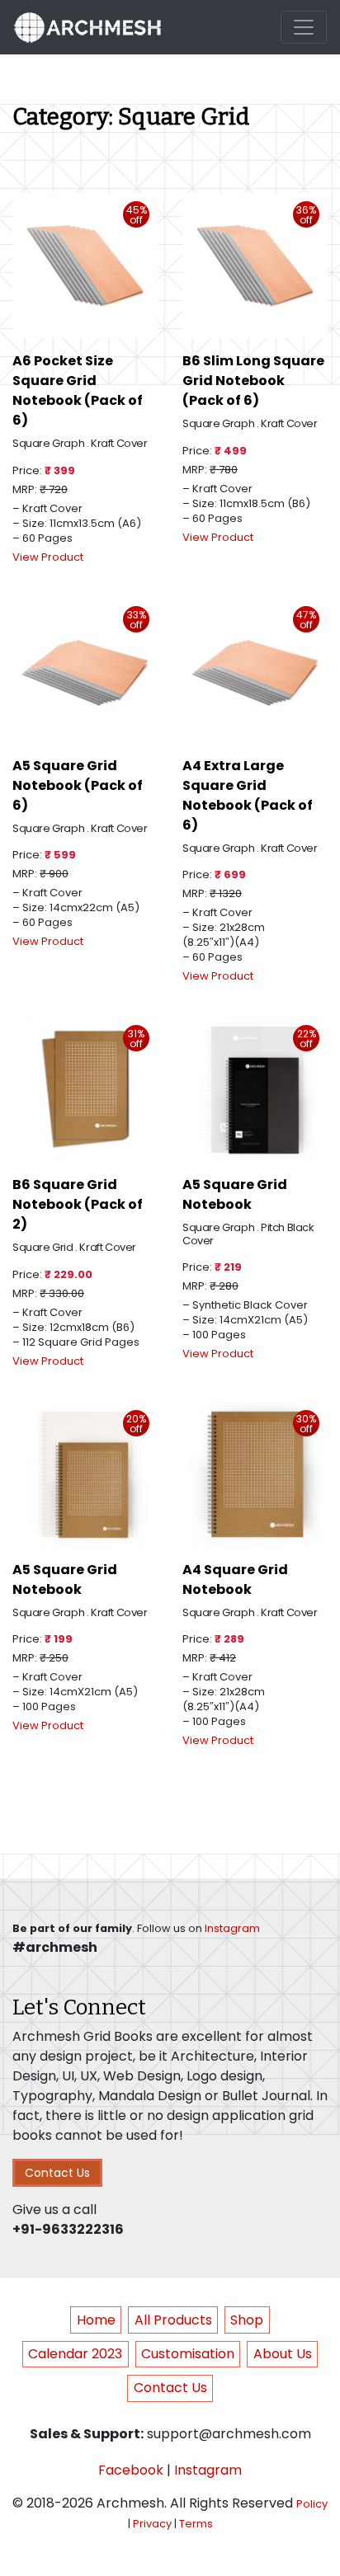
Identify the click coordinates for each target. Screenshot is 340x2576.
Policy (312, 2504)
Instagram (232, 1928)
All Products (173, 2320)
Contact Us (57, 2173)
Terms (196, 2524)
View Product (48, 557)
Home (96, 2320)
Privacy (152, 2524)
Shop (247, 2320)
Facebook (131, 2470)
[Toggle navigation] (304, 27)
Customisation (188, 2354)
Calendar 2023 (75, 2354)
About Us (283, 2354)
